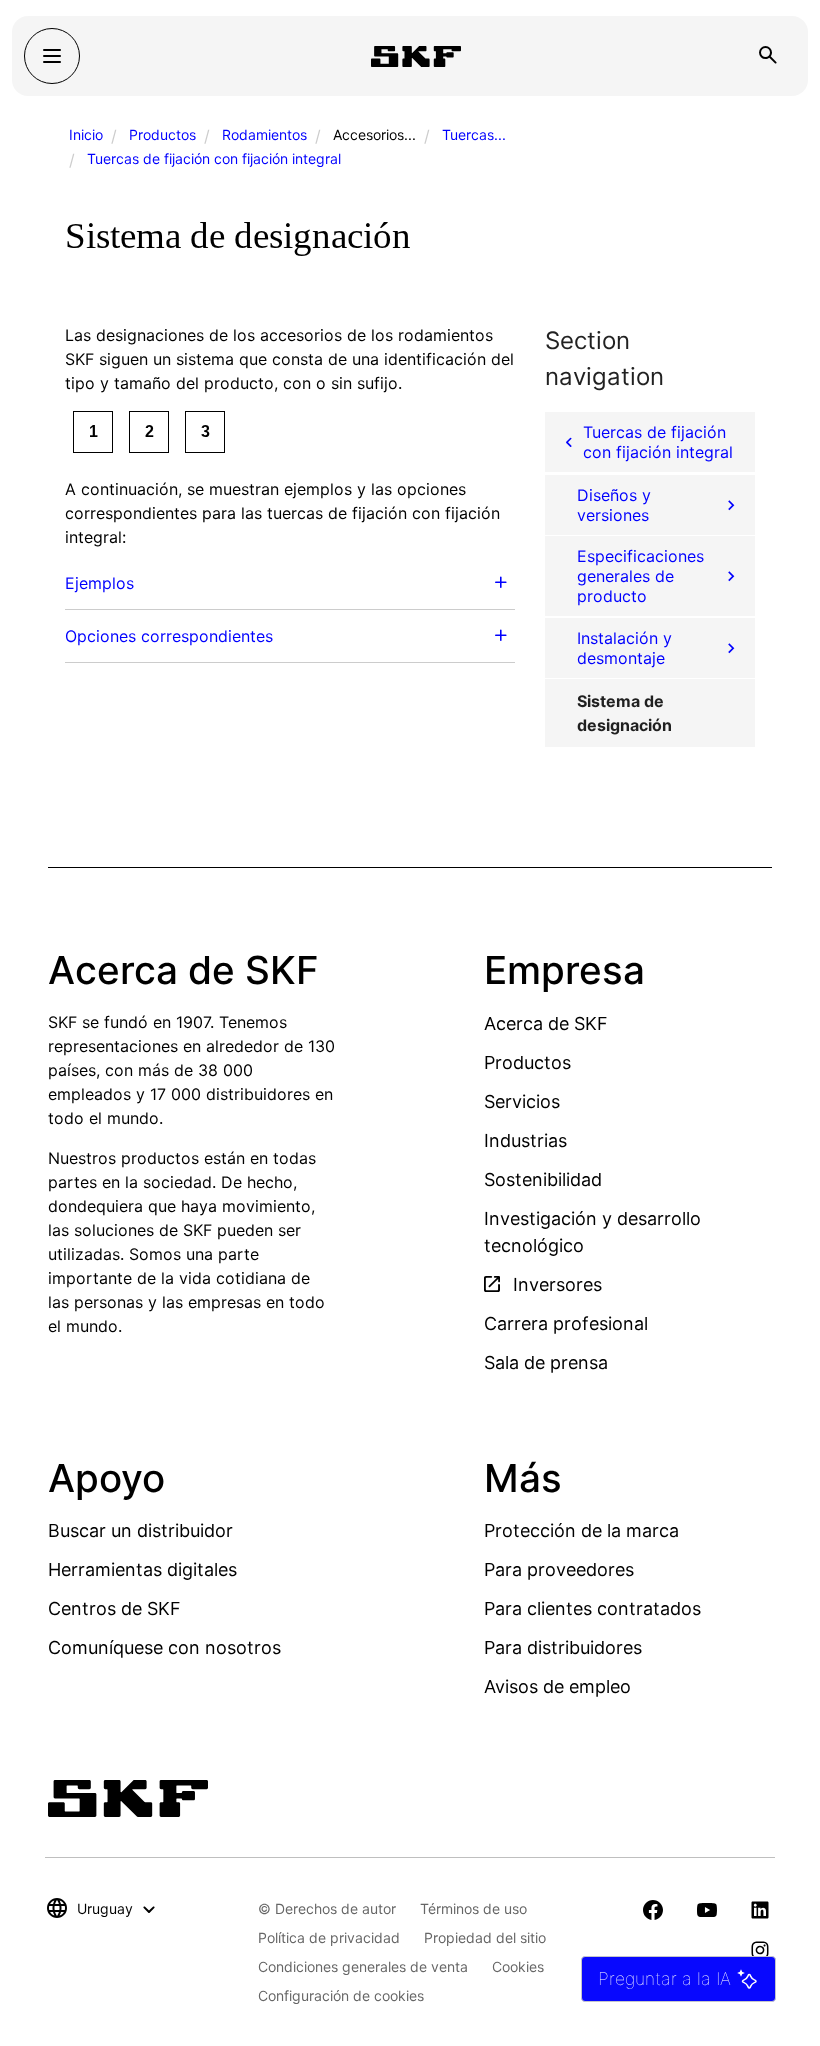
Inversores (555, 1284)
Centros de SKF (114, 1608)
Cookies (518, 1966)
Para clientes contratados (592, 1608)
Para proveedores (559, 1569)
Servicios (522, 1101)
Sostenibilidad (543, 1179)
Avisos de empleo (557, 1686)
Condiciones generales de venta (363, 1966)
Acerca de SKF (546, 1023)
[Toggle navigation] (52, 56)
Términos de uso (473, 1908)
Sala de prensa (546, 1362)
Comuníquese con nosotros (164, 1647)
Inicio (86, 134)
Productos (162, 134)
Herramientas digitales (142, 1569)
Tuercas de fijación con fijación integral (214, 158)
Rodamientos (264, 134)
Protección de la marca (581, 1530)
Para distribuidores (563, 1647)
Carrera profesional (566, 1323)
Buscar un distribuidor (140, 1530)
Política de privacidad (329, 1937)
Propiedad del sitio (485, 1937)
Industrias (525, 1140)
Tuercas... (474, 134)
